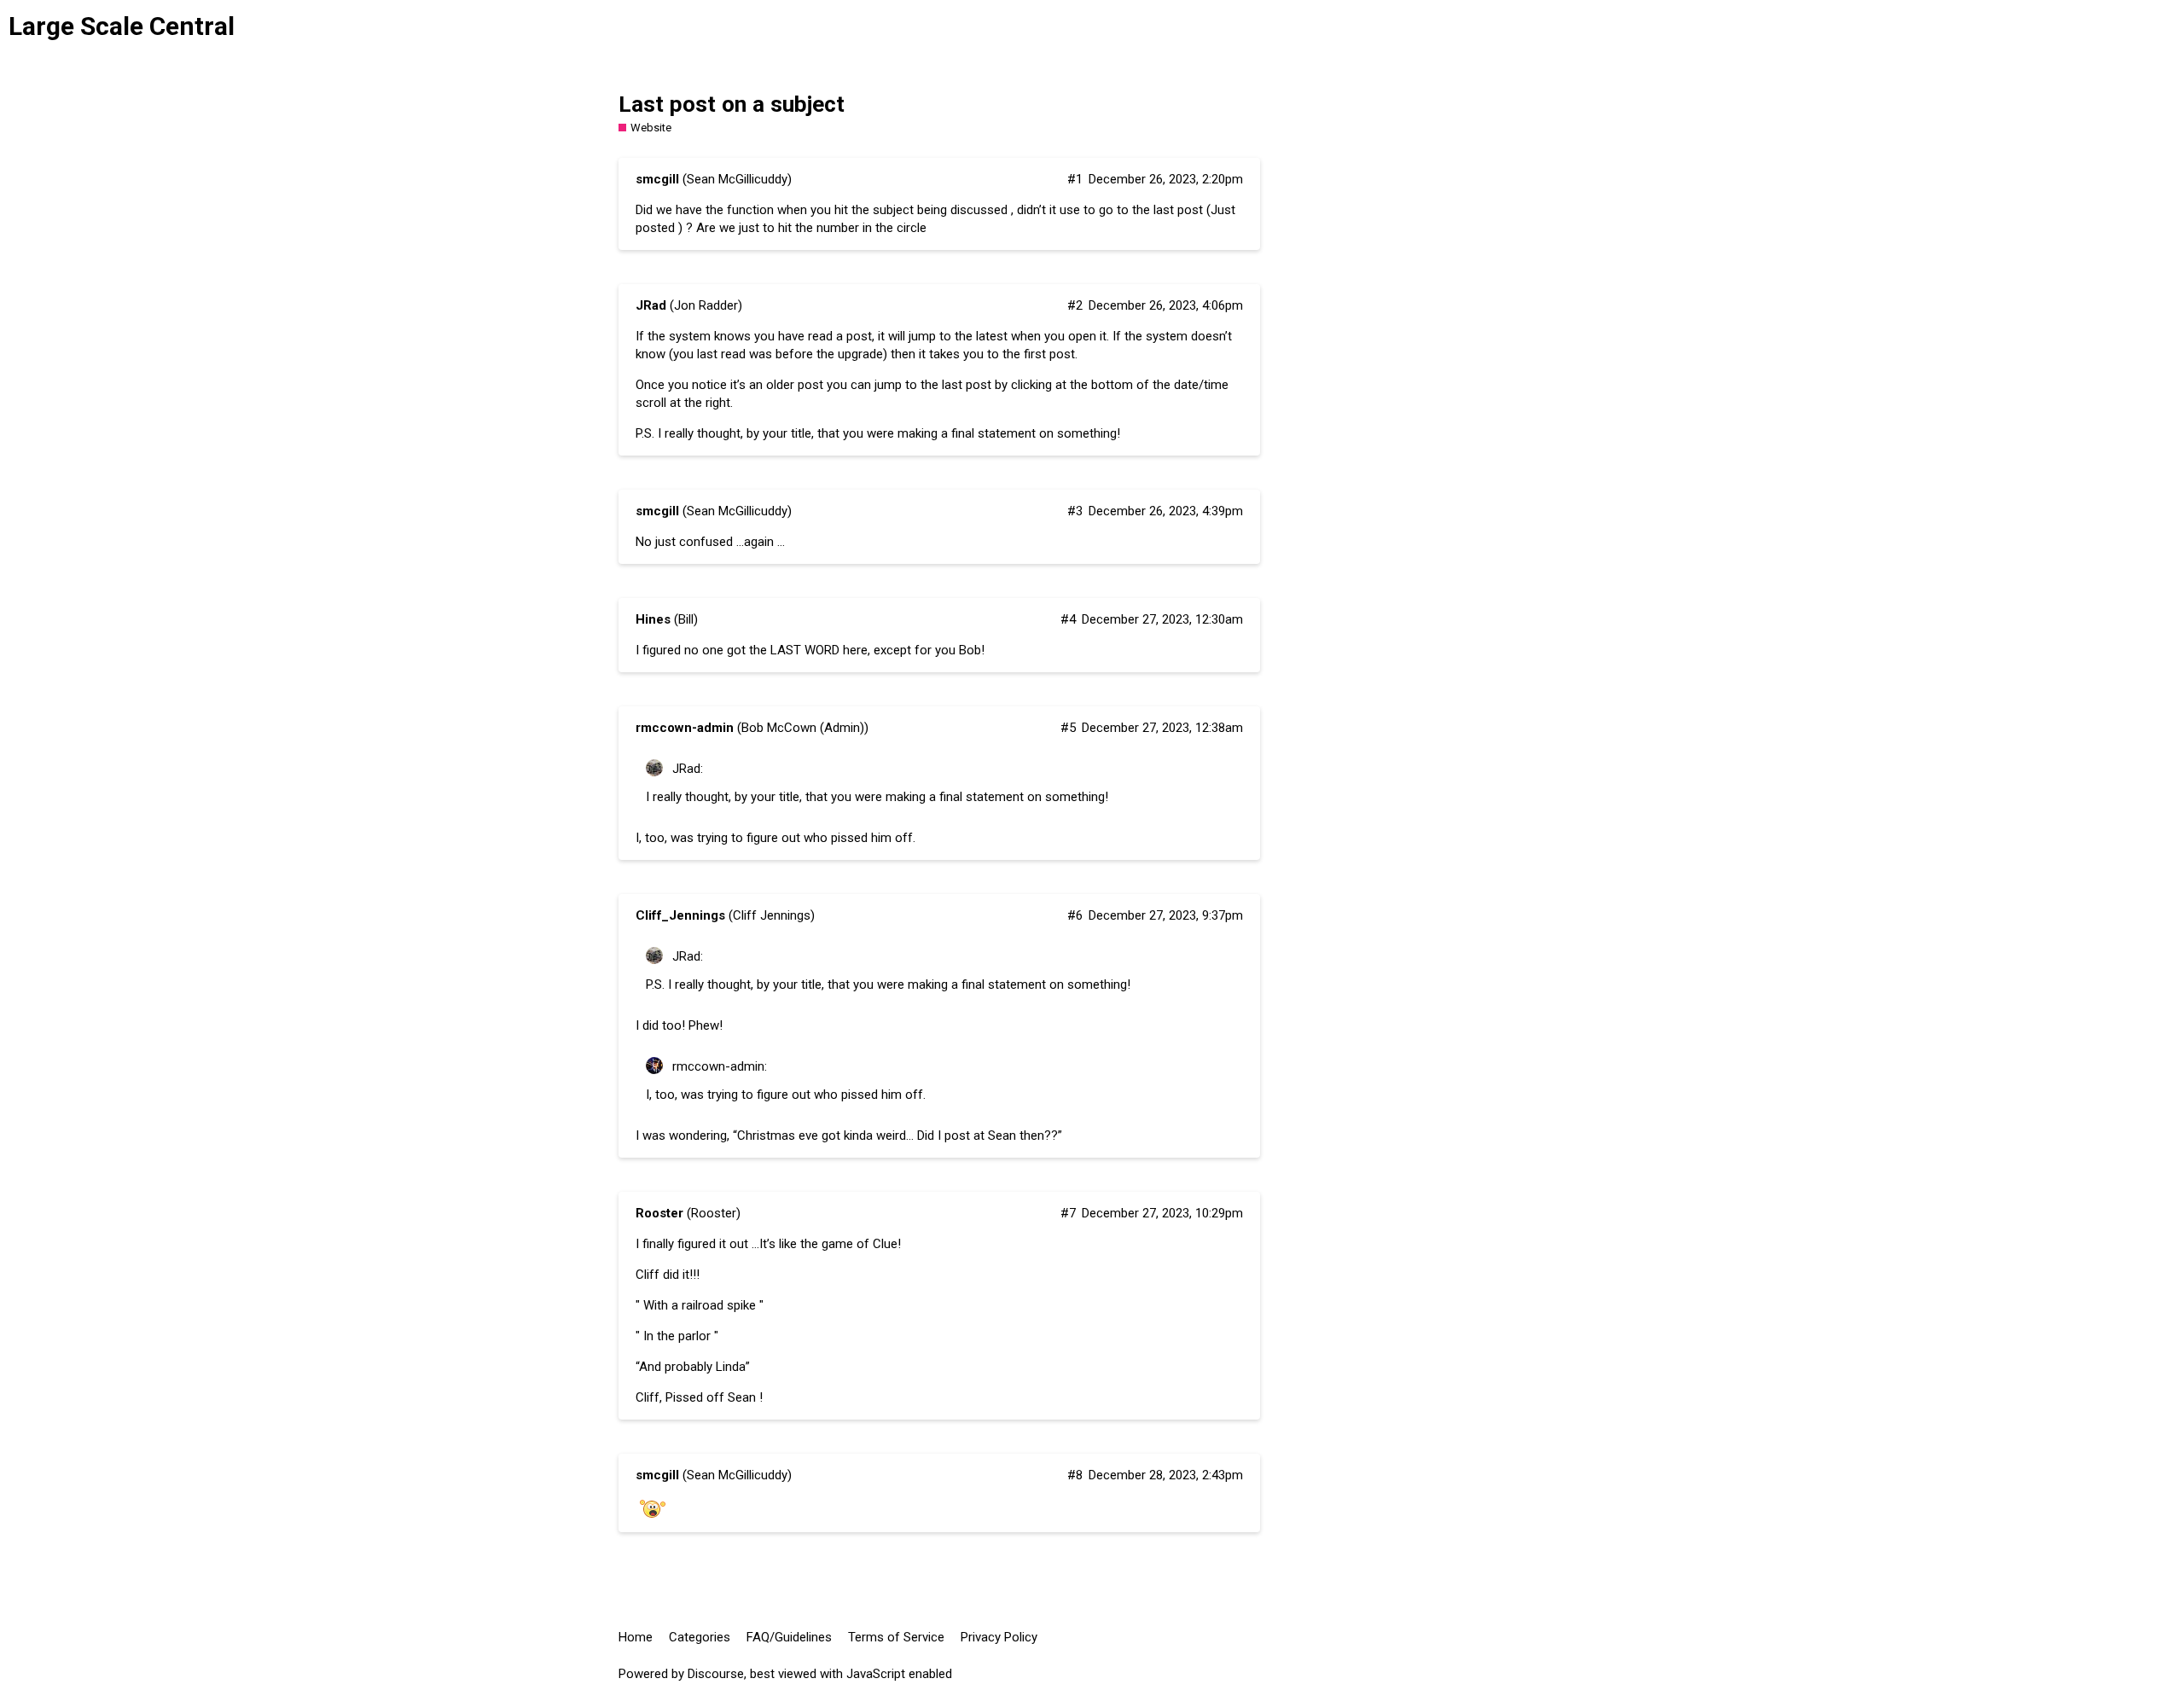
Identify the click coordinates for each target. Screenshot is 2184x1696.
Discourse (716, 1674)
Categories (700, 1637)
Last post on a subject (732, 104)
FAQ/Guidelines (789, 1637)
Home (636, 1637)
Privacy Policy (999, 1637)
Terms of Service (896, 1637)
